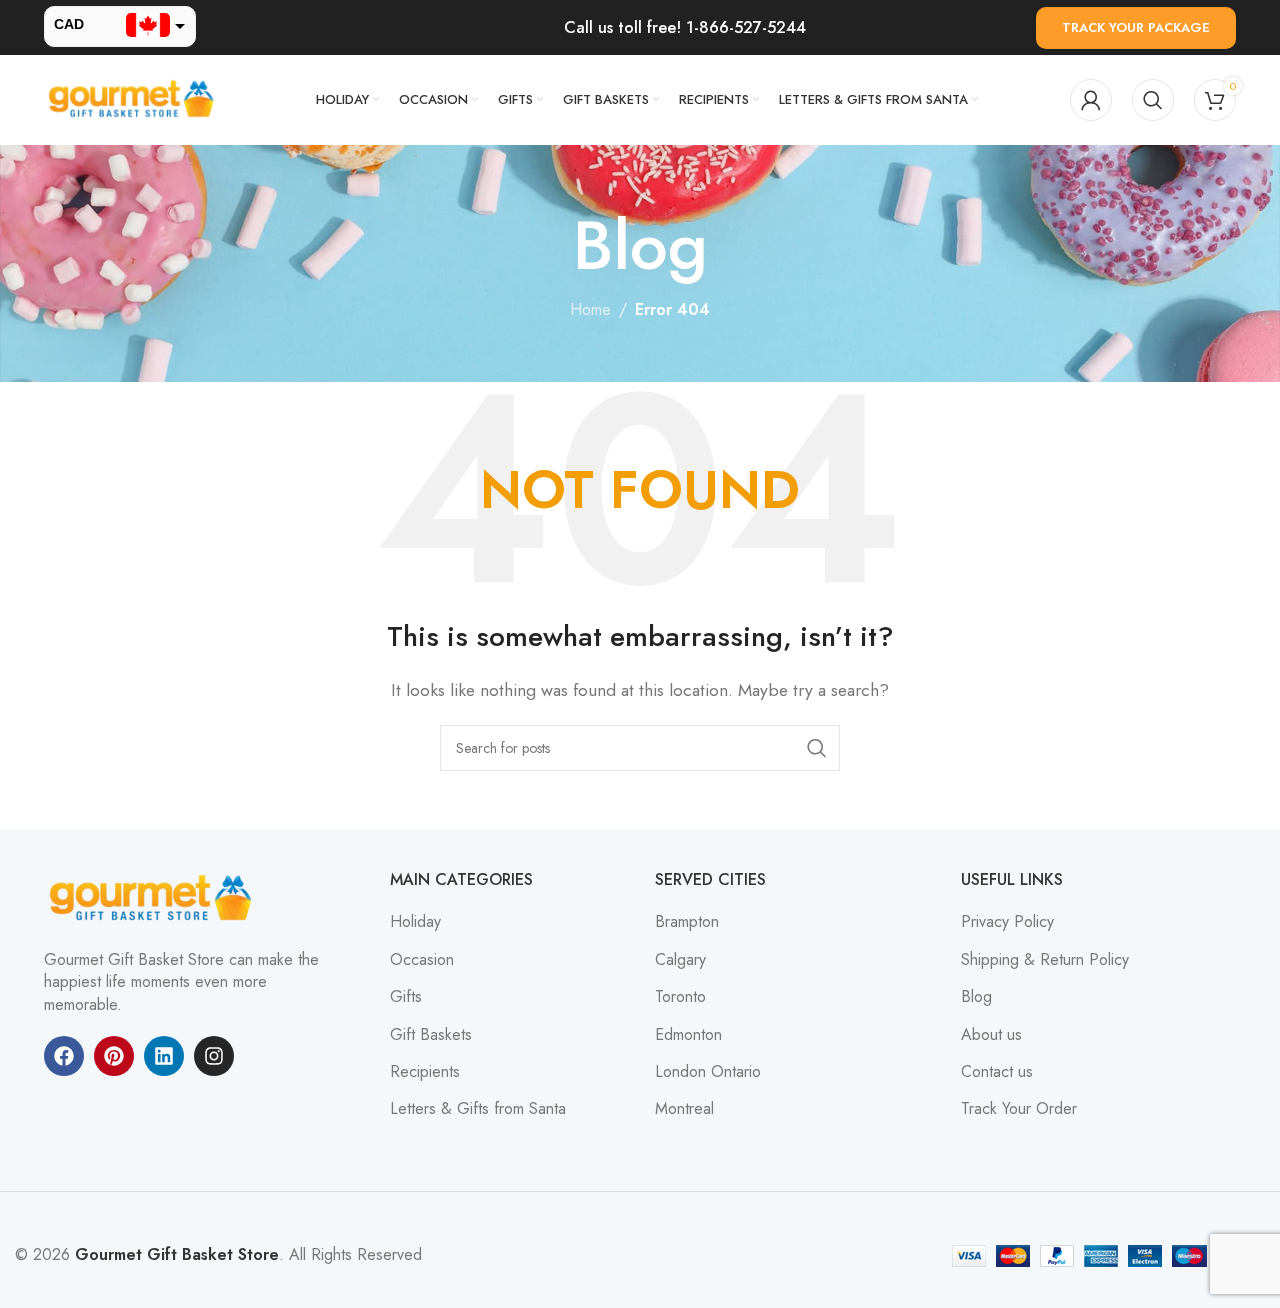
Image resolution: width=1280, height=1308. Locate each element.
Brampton (687, 922)
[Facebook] (64, 1056)
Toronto (680, 997)
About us (991, 1035)
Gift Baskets (431, 1035)
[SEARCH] (817, 748)
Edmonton (688, 1035)
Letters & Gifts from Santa (478, 1109)
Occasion (422, 960)
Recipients (425, 1072)
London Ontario (708, 1072)
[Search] (1153, 100)
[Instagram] (214, 1056)
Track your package (1136, 27)
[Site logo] (134, 98)
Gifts (406, 997)
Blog (976, 997)
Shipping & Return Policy (1045, 960)
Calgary (680, 960)
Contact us (997, 1072)
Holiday (415, 922)
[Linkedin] (164, 1056)
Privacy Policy (1007, 922)
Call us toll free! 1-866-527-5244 (685, 27)
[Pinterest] (114, 1056)
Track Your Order (1019, 1109)
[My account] (1091, 100)
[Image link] (154, 897)
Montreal (684, 1109)
